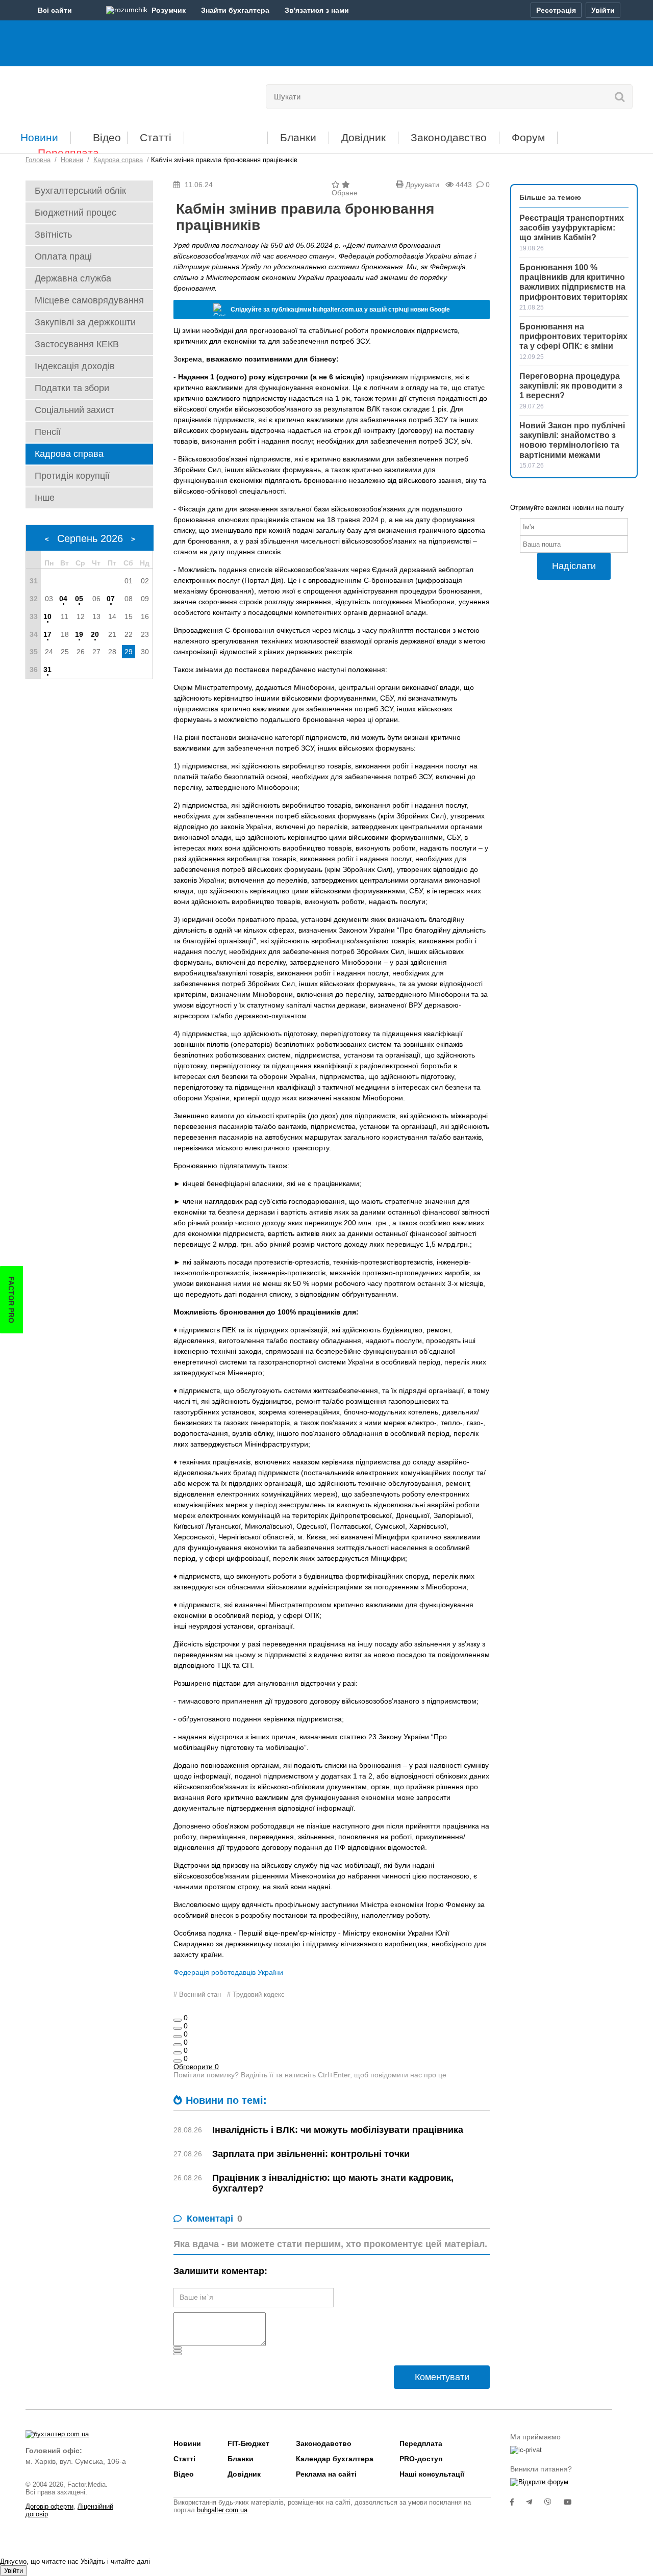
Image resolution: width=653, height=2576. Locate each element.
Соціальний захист (74, 410)
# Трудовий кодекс (256, 1994)
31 (47, 669)
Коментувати (442, 2377)
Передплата (68, 153)
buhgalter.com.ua (222, 2510)
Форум (528, 137)
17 (47, 634)
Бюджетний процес (76, 213)
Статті (156, 137)
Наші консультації (432, 2474)
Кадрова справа (69, 454)
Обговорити (196, 2067)
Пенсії (48, 432)
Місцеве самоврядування (89, 300)
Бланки (298, 137)
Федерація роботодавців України (228, 1972)
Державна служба (73, 278)
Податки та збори (72, 388)
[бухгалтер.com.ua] (96, 94)
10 (47, 616)
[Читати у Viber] (554, 2502)
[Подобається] (178, 2020)
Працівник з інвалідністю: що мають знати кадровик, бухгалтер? (333, 2183)
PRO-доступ (421, 2459)
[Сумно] (178, 2045)
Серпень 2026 (90, 538)
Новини (39, 137)
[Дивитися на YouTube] (573, 2502)
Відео (107, 137)
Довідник (363, 137)
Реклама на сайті (326, 2474)
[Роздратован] (178, 2053)
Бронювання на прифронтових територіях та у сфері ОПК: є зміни (573, 336)
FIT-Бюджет (226, 134)
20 (95, 634)
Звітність (53, 235)
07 (111, 599)
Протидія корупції (72, 476)
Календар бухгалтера (335, 2459)
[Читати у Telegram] (535, 2502)
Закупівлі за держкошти (85, 322)
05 (79, 599)
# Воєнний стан (197, 1994)
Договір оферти (49, 2506)
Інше (45, 498)
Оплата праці (63, 256)
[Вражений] (178, 2037)
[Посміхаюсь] (178, 2028)
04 (63, 599)
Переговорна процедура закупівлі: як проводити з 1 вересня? (571, 386)
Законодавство (449, 137)
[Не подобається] (178, 2061)
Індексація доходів (75, 366)
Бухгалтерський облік (80, 191)
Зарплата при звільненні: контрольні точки (311, 2154)
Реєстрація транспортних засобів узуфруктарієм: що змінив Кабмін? (572, 228)
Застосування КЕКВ (77, 344)
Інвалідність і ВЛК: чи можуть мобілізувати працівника (338, 2130)
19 (79, 634)
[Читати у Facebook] (518, 2502)
